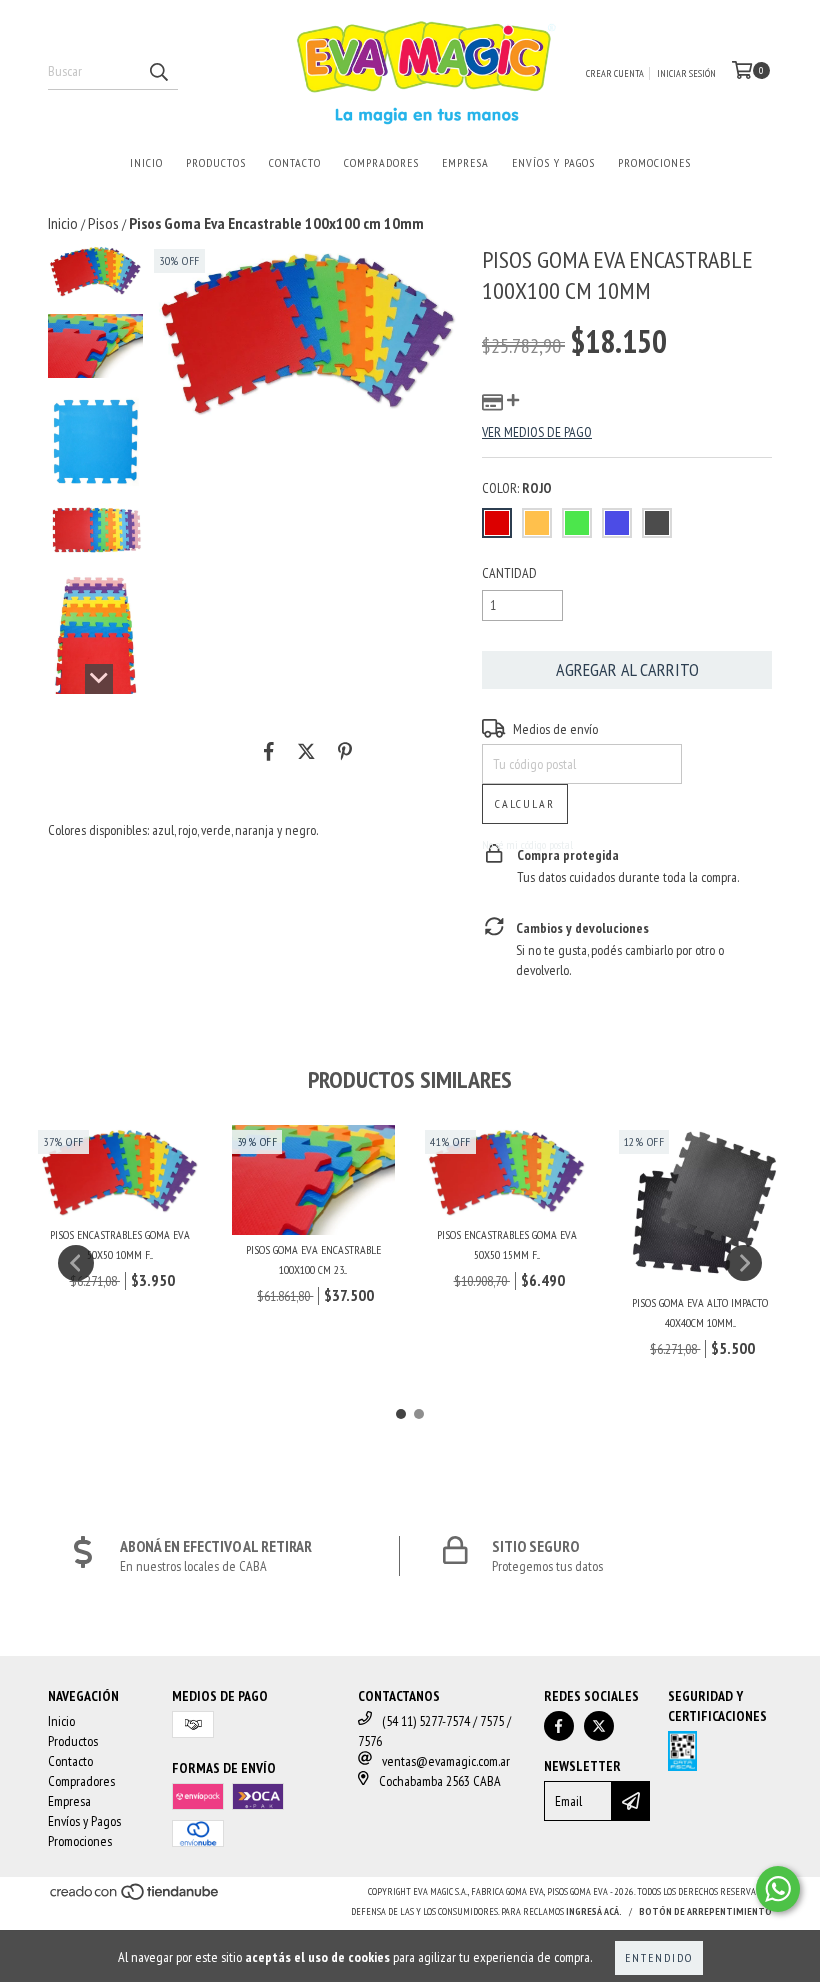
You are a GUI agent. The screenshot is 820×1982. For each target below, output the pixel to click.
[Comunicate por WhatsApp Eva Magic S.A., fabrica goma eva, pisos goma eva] (778, 1889)
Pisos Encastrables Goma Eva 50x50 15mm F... (507, 1244)
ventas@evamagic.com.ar (446, 1761)
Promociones (654, 162)
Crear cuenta (615, 73)
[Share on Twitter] (306, 751)
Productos (216, 162)
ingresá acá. (594, 1911)
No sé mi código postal (527, 844)
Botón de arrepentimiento (705, 1911)
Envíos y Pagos (553, 162)
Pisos (103, 223)
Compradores (381, 162)
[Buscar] (158, 72)
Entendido (659, 1957)
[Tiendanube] (135, 1898)
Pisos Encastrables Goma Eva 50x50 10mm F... (120, 1244)
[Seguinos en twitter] (599, 1726)
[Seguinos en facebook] (559, 1726)
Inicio (146, 162)
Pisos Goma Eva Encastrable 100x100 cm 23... (313, 1259)
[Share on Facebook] (269, 751)
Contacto (295, 162)
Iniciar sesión (686, 73)
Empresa (465, 162)
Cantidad (509, 573)
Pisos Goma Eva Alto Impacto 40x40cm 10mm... (700, 1312)
